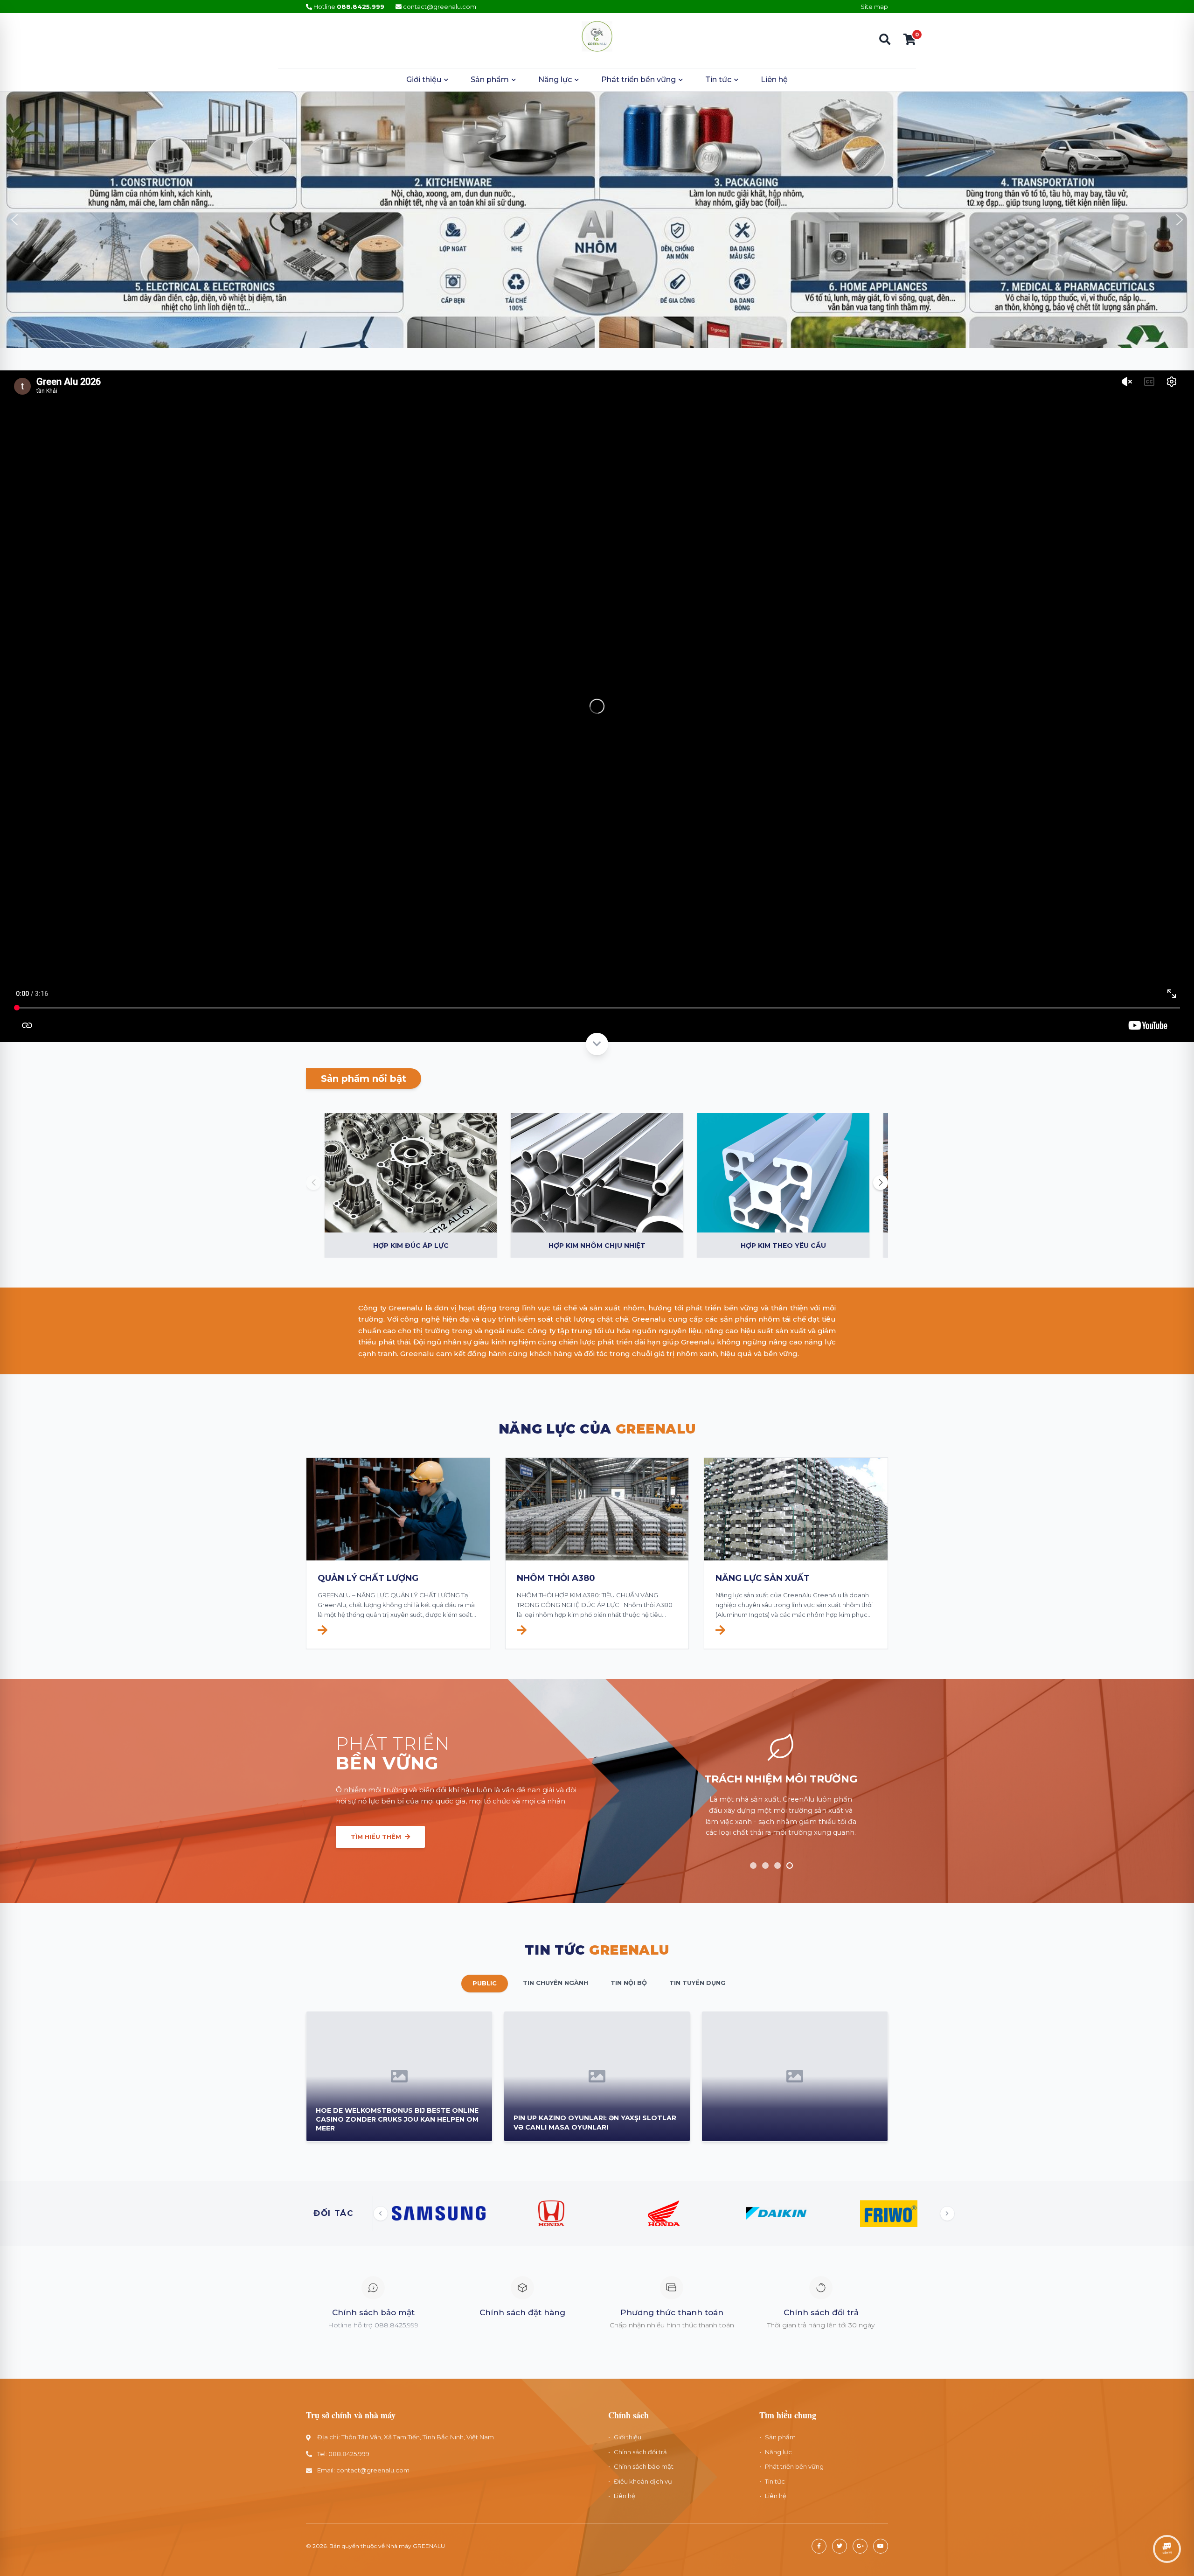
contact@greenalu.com (440, 7)
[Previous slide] (381, 2214)
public (485, 1983)
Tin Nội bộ (629, 1983)
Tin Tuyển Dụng (698, 1983)
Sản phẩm (490, 80)
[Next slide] (947, 2214)
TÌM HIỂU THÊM (376, 1837)
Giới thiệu (424, 80)
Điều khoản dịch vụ (643, 2481)
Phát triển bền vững (639, 80)
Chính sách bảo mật (644, 2466)
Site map (874, 7)
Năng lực (555, 80)
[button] (14, 220)
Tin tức (718, 80)
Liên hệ (774, 80)
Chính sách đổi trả (640, 2452)
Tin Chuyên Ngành (555, 1983)
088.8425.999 (361, 7)
